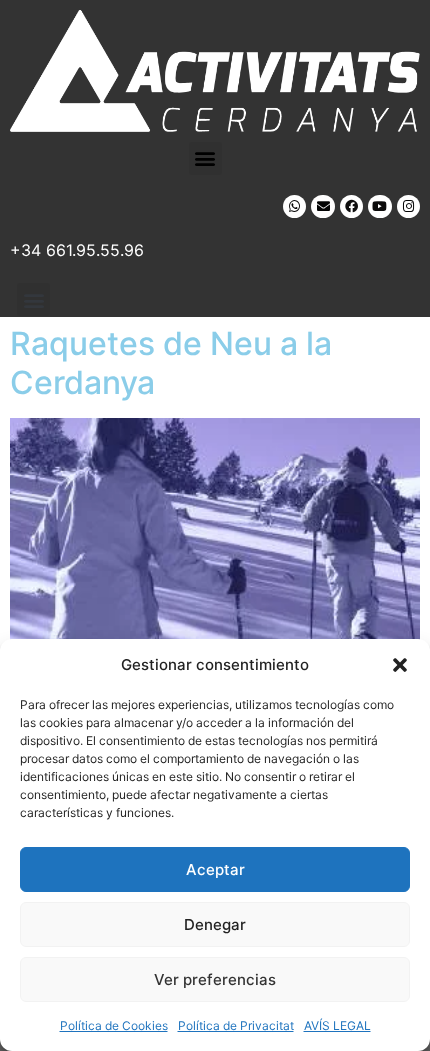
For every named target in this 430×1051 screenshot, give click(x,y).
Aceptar (215, 869)
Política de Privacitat (236, 1025)
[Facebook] (351, 206)
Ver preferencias (215, 979)
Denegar (215, 924)
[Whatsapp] (294, 206)
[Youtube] (379, 206)
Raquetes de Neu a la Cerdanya (171, 362)
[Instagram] (408, 206)
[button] (400, 665)
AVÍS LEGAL (337, 1025)
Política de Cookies (114, 1025)
